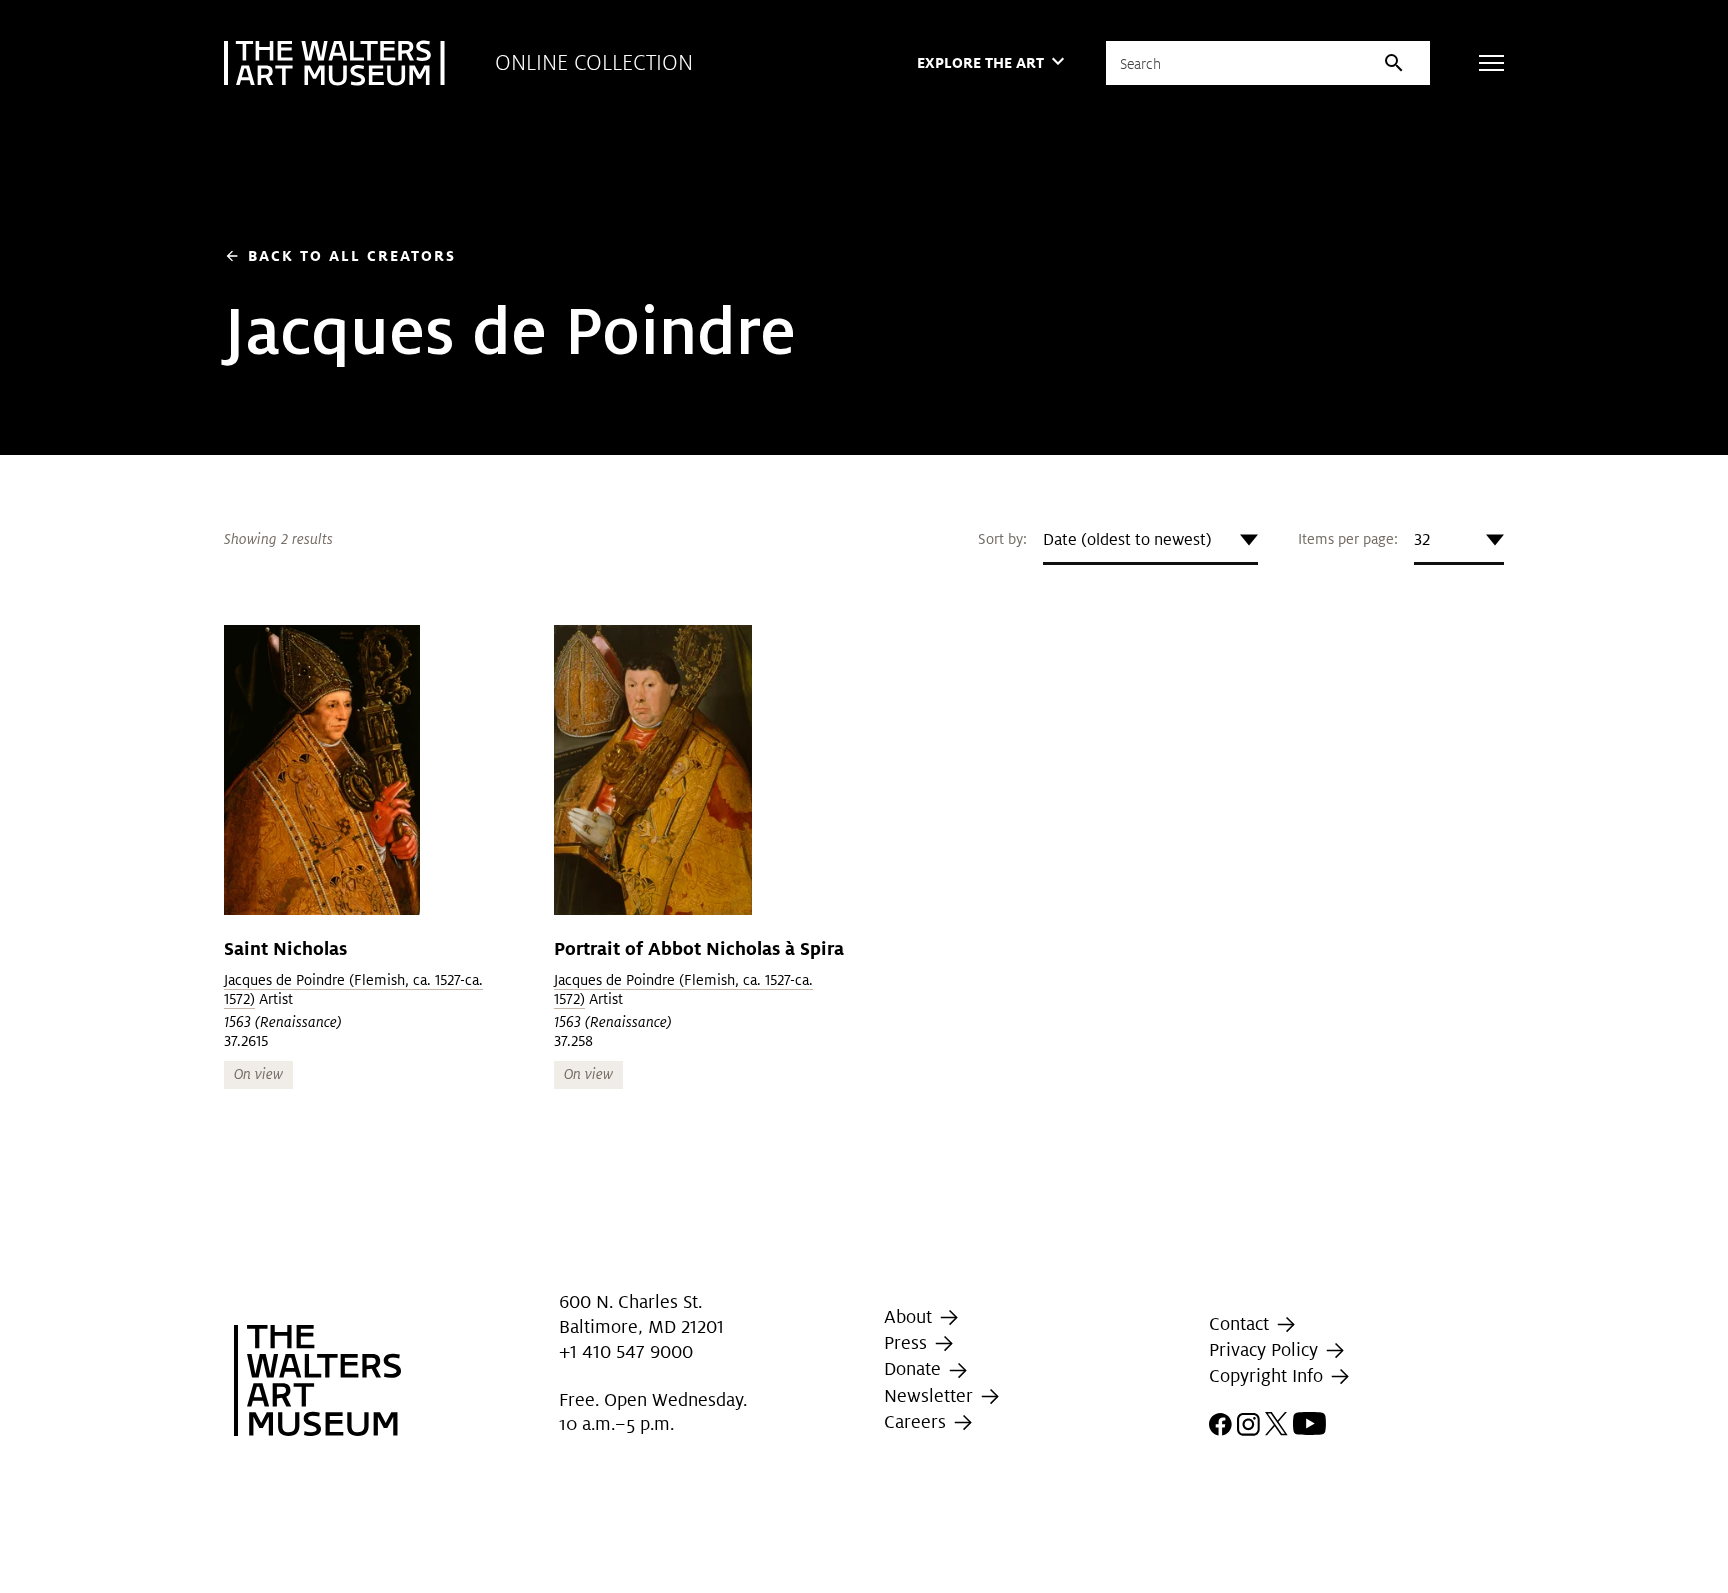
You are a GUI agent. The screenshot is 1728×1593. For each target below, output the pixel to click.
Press (908, 1342)
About (910, 1316)
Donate (915, 1368)
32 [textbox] (1422, 539)
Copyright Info (1268, 1375)
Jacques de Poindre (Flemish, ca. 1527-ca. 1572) (353, 989)
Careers (917, 1421)
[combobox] (1150, 540)
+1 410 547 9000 (626, 1351)
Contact (1241, 1323)
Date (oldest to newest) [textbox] (1127, 539)
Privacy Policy (1266, 1349)
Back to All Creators (340, 255)
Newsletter (931, 1395)
